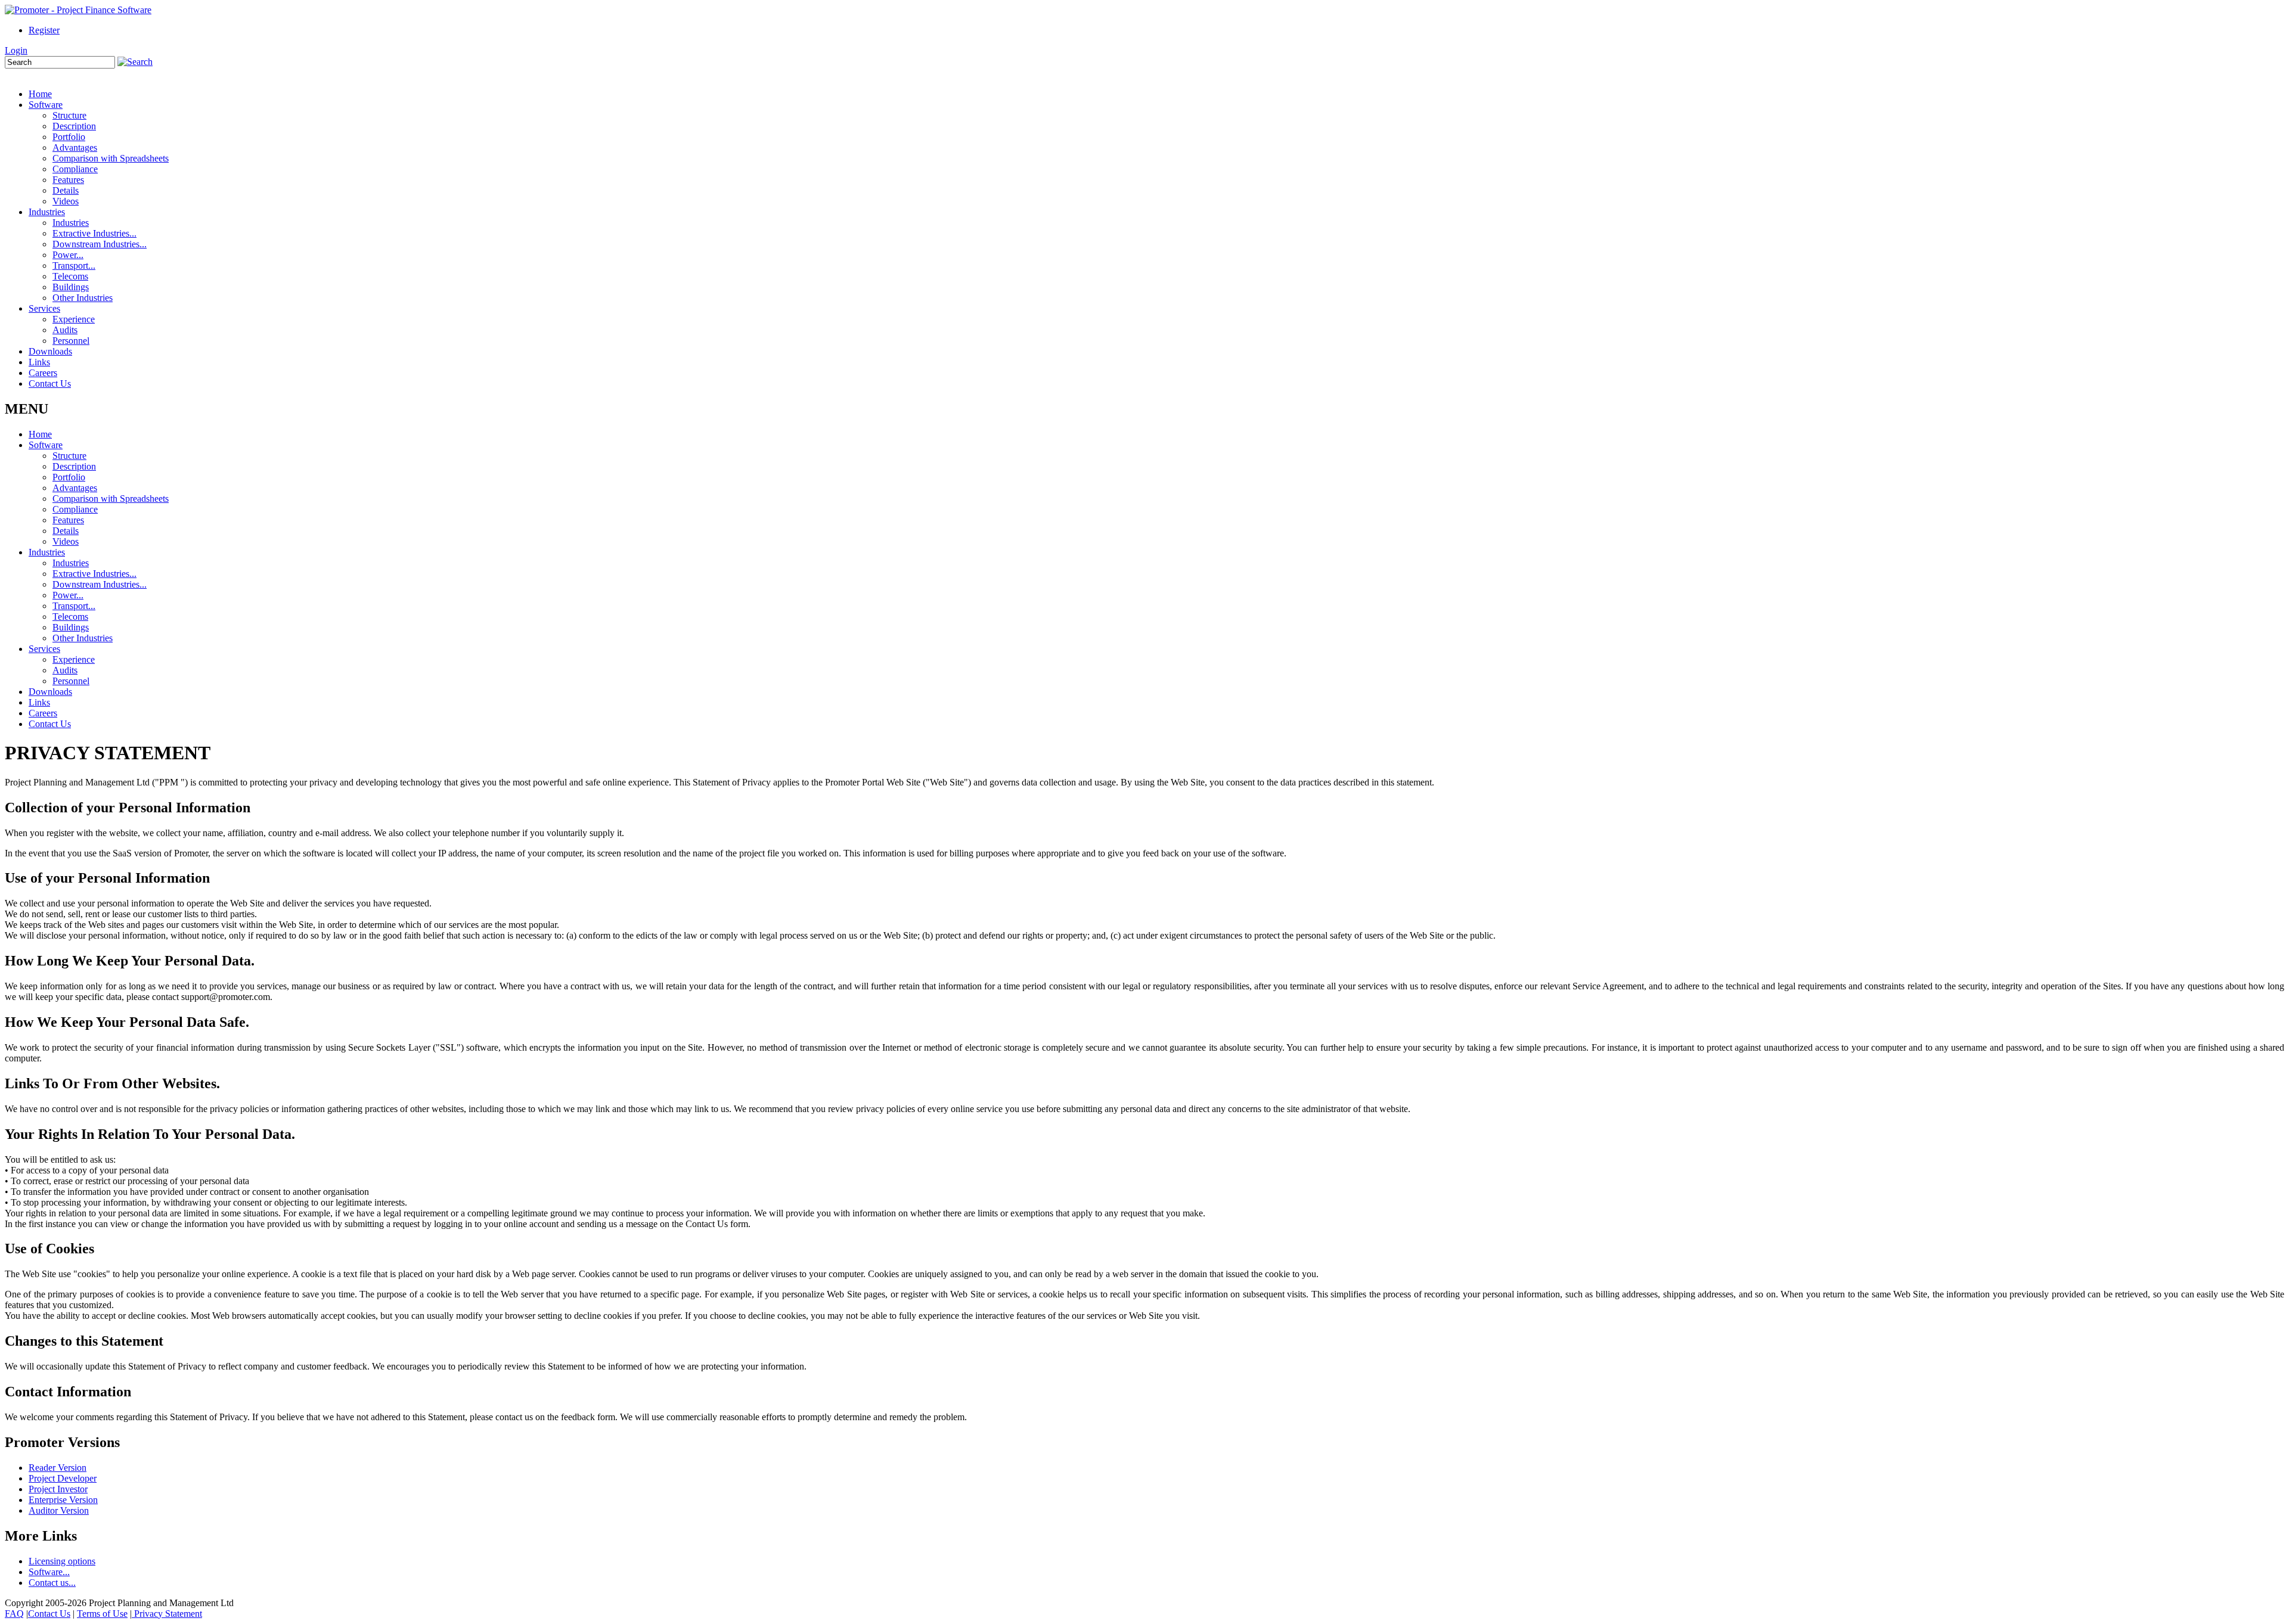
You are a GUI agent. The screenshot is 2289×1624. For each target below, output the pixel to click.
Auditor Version (59, 1510)
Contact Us (49, 1614)
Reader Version (58, 1468)
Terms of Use (102, 1614)
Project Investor (58, 1489)
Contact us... (52, 1583)
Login (16, 50)
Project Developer (63, 1478)
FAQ (14, 1614)
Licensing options (62, 1561)
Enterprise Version (63, 1500)
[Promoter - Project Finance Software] (78, 10)
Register (44, 30)
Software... (49, 1572)
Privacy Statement (167, 1614)
